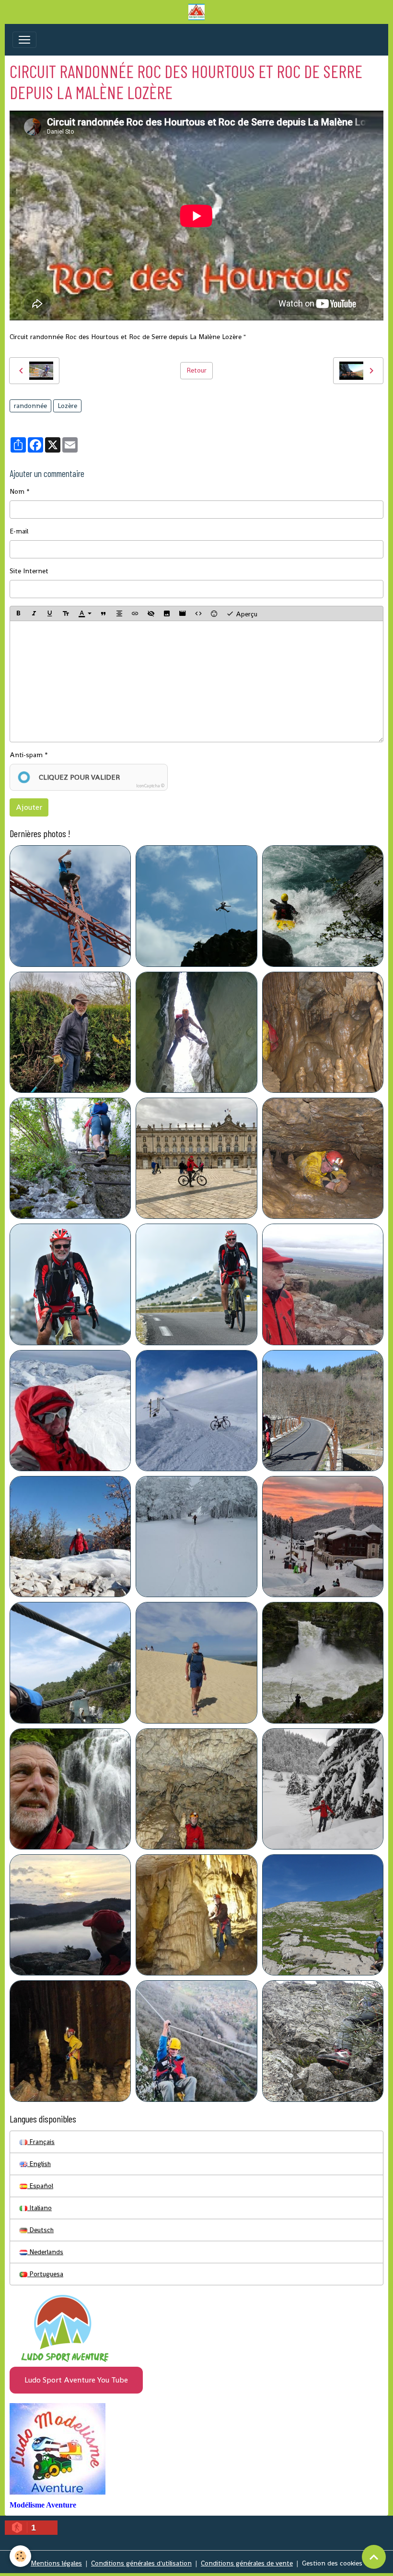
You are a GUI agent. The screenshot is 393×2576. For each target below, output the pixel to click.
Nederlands (45, 2252)
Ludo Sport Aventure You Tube (76, 2380)
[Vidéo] (183, 613)
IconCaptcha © (150, 786)
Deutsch (40, 2230)
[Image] (167, 613)
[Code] (198, 613)
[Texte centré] (119, 613)
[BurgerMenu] (24, 40)
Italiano (40, 2208)
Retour (196, 370)
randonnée (30, 406)
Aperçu (246, 614)
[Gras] (18, 613)
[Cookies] (20, 2556)
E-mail (19, 531)
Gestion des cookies (332, 2563)
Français (41, 2142)
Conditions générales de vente (247, 2563)
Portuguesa (45, 2274)
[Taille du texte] (66, 613)
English (39, 2164)
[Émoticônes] (214, 613)
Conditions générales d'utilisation (141, 2563)
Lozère (67, 406)
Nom (17, 491)
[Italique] (34, 613)
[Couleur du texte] (85, 613)
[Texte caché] (151, 613)
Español (40, 2186)
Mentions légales (56, 2563)
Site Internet (29, 571)
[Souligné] (50, 613)
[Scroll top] (374, 2557)
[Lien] (135, 613)
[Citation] (104, 613)
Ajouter (29, 807)
